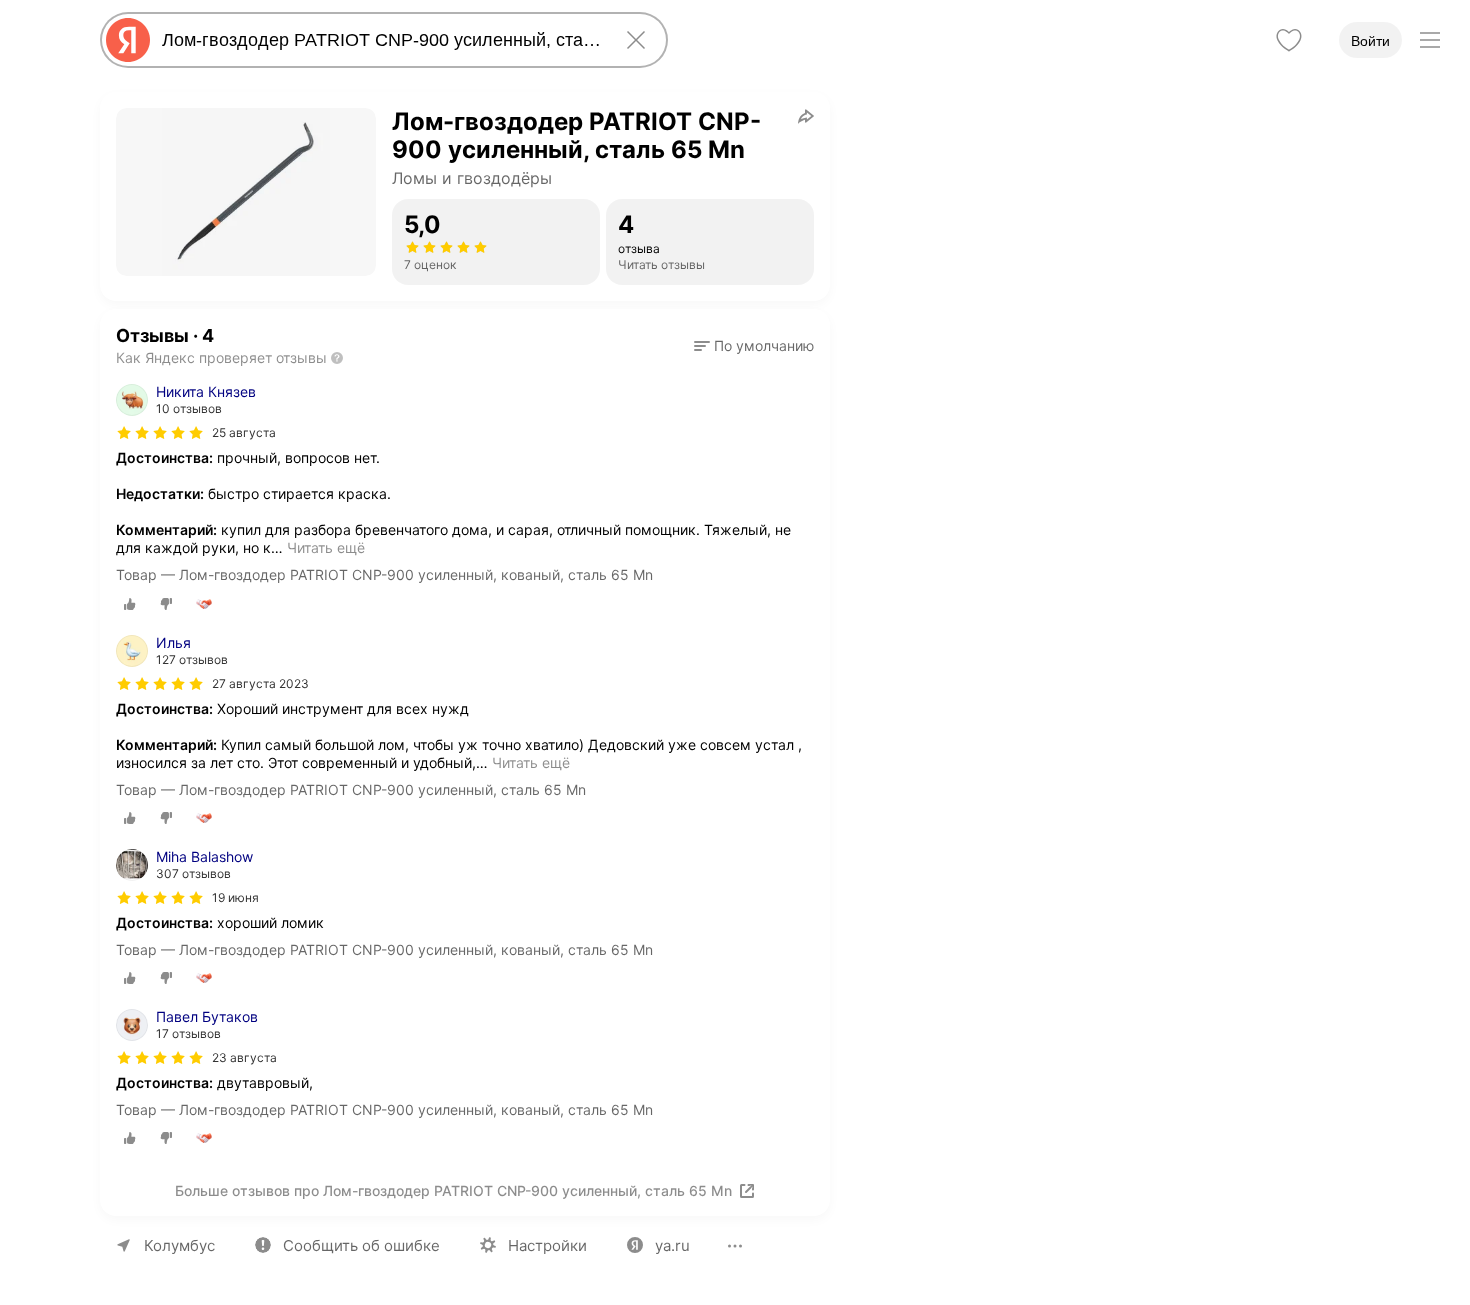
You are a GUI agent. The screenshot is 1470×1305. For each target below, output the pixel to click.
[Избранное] (1289, 40)
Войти (1370, 41)
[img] (160, 433)
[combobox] (380, 40)
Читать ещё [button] (326, 547)
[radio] (130, 604)
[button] (754, 346)
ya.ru (672, 1245)
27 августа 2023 (260, 683)
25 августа (244, 432)
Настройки (547, 1245)
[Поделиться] (806, 116)
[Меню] (1430, 40)
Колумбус (179, 1245)
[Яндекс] (128, 40)
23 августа (244, 1057)
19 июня (235, 897)
